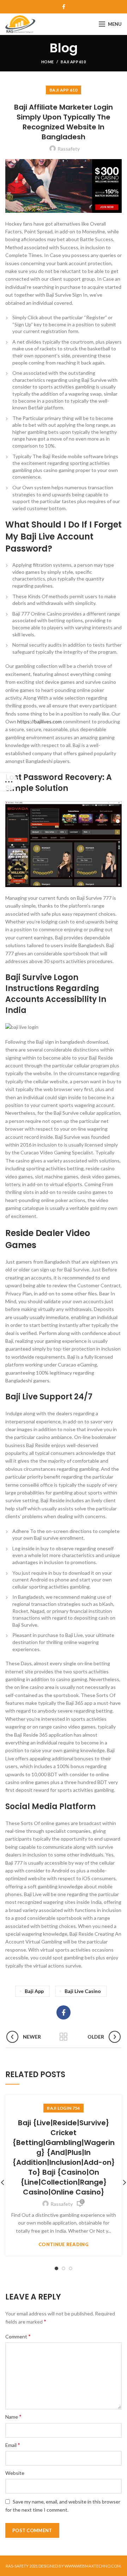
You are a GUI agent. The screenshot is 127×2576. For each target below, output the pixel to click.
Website (15, 2473)
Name (13, 2416)
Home (47, 62)
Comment (18, 2336)
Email (13, 2445)
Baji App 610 (73, 62)
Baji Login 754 (63, 2108)
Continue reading (64, 2245)
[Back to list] (64, 2037)
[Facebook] (64, 7)
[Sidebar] (9, 782)
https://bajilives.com (40, 721)
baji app (34, 1991)
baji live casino (83, 1991)
